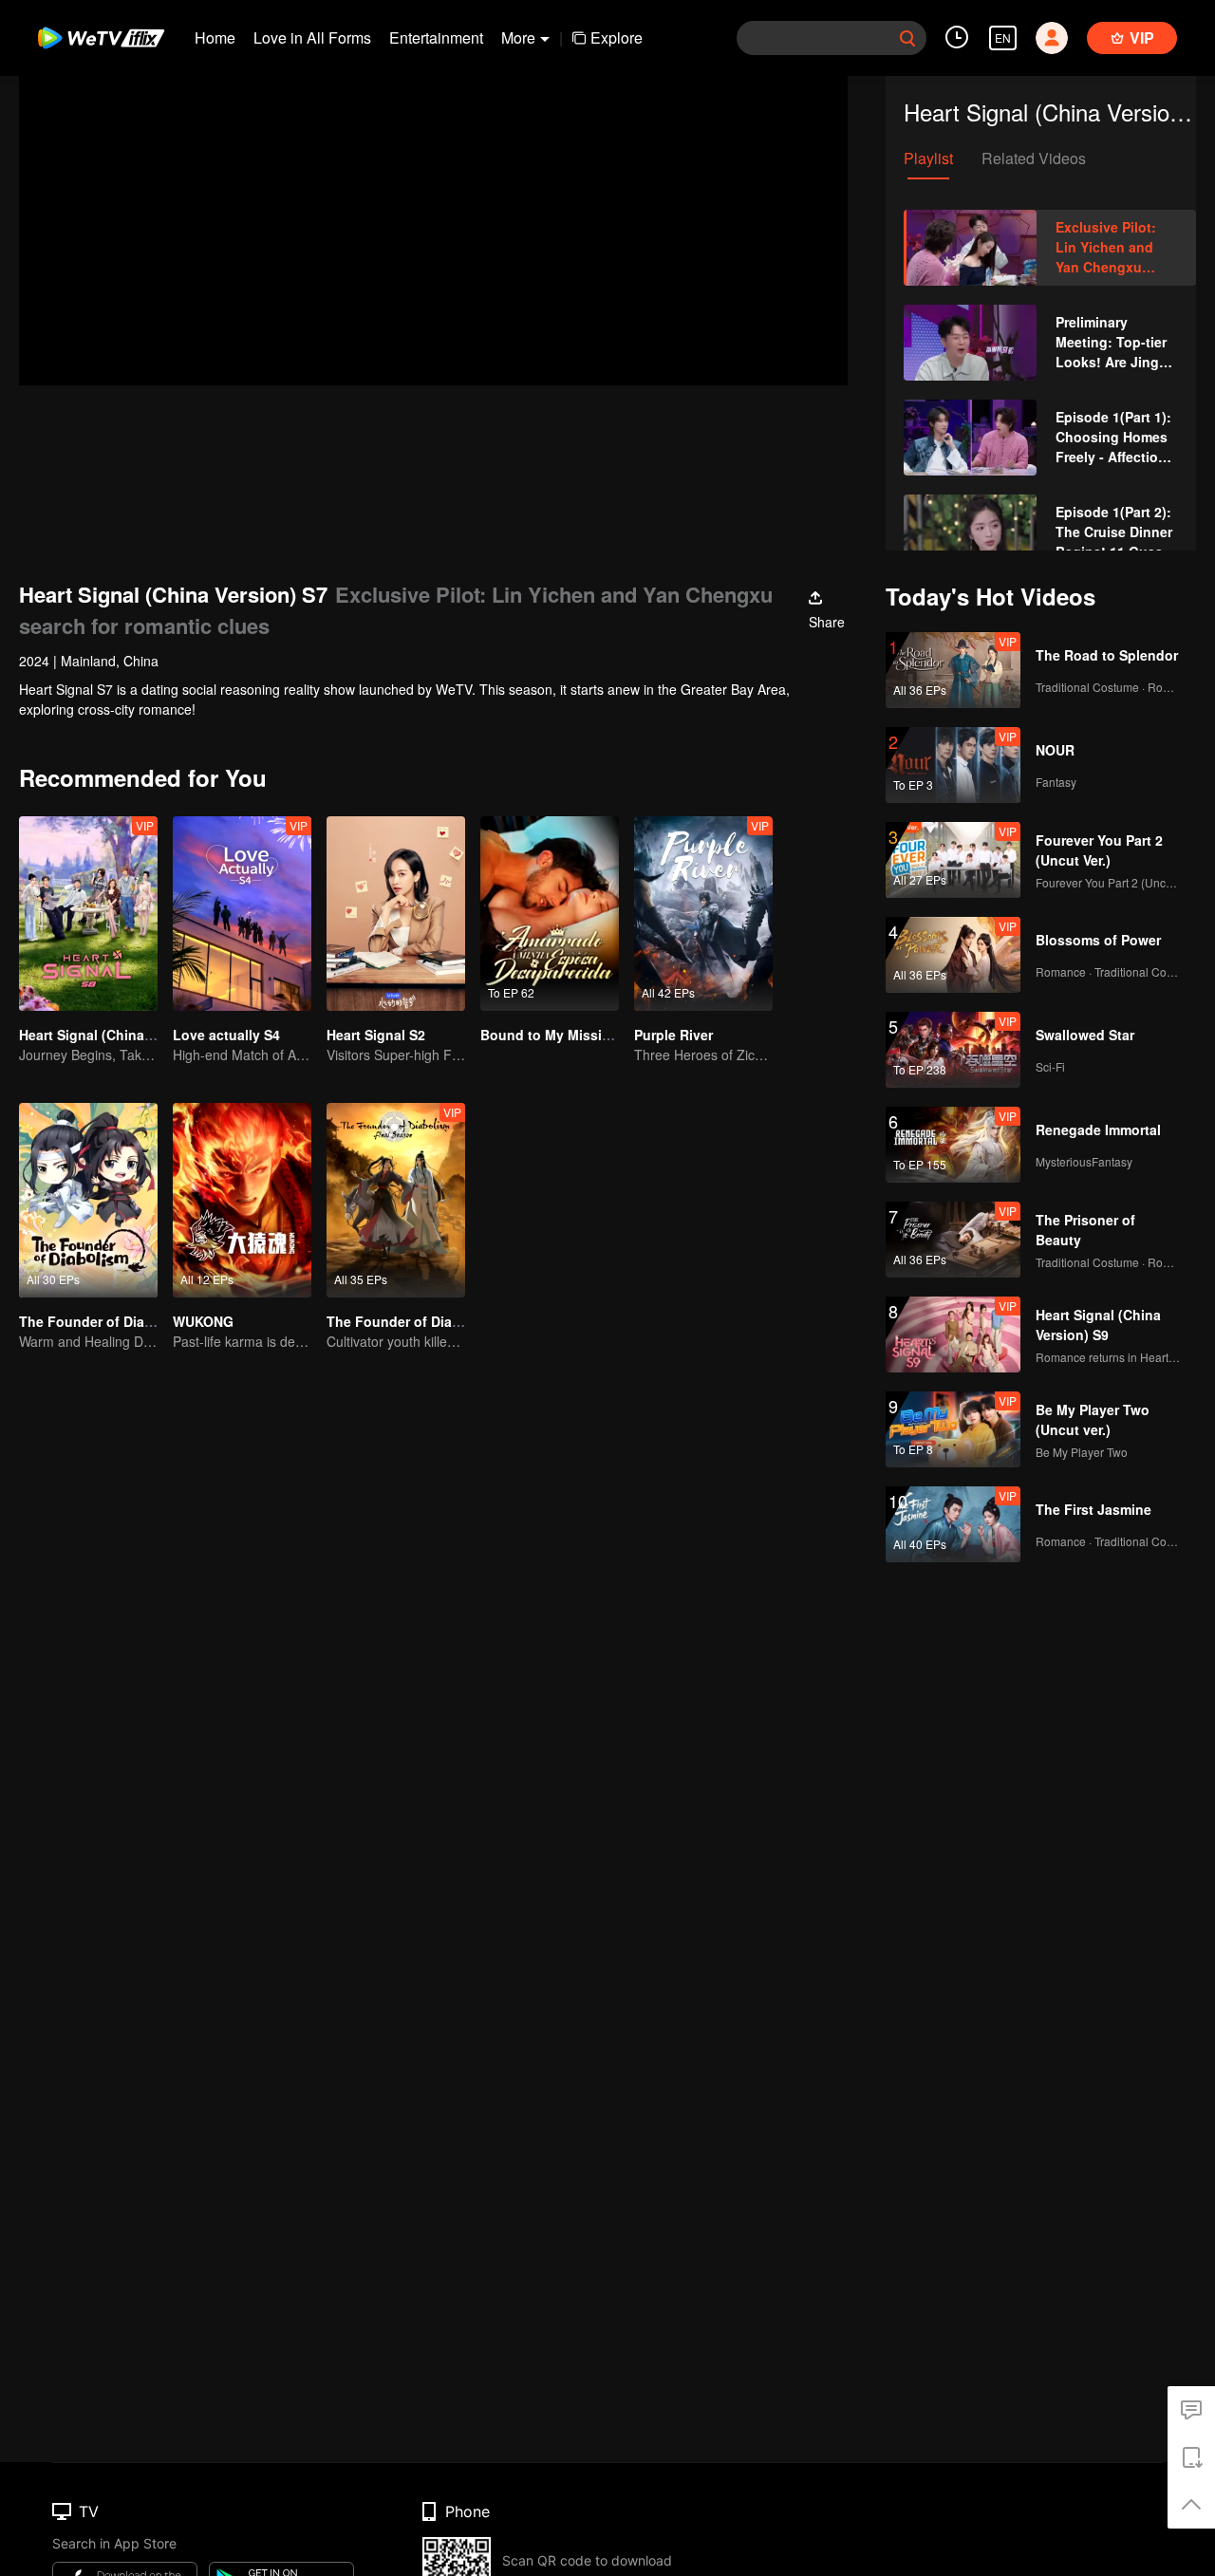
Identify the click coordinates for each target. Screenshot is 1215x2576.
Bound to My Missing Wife (566, 1035)
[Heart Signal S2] (396, 914)
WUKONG (203, 1321)
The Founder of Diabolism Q (111, 1321)
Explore (617, 37)
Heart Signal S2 (376, 1035)
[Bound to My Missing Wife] (550, 914)
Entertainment (436, 37)
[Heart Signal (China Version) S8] (88, 914)
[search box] (907, 38)
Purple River (673, 1035)
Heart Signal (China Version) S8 (120, 1035)
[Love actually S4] (242, 914)
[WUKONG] (242, 1200)
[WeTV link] (102, 38)
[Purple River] (703, 914)
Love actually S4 (226, 1035)
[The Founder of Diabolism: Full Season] (396, 1200)
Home (215, 37)
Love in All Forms (312, 37)
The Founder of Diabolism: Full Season (454, 1321)
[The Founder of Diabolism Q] (88, 1200)
